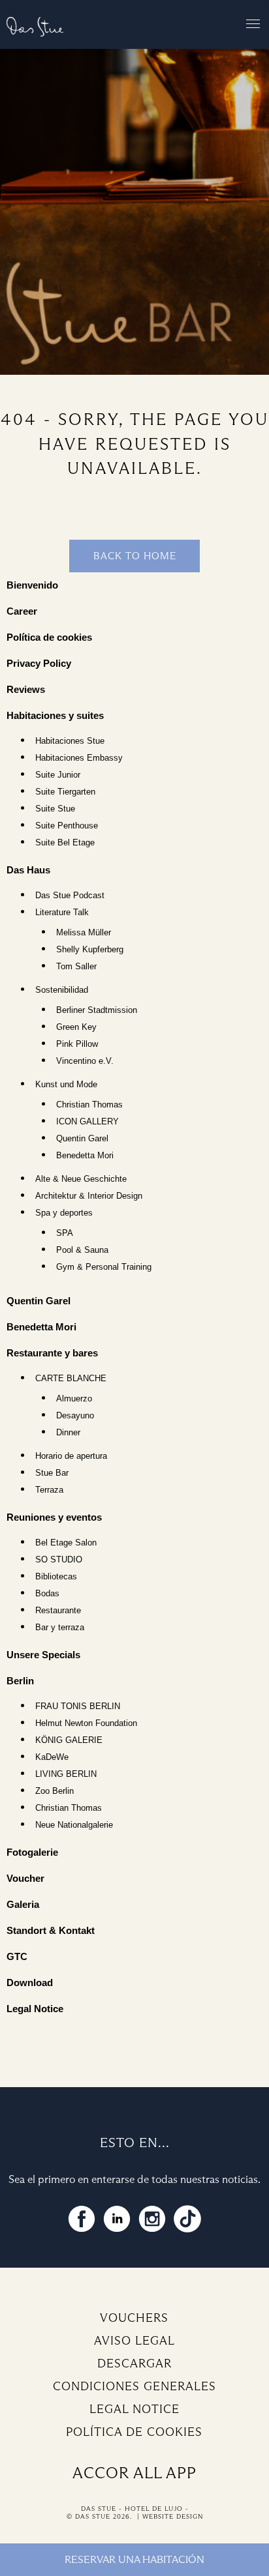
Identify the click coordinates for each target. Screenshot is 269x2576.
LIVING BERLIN (66, 1774)
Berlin (20, 1681)
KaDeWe (52, 1757)
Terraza (49, 1490)
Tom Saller (76, 967)
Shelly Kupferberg (90, 950)
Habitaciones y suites (55, 715)
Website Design (173, 2516)
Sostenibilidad (62, 990)
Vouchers (134, 2318)
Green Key (76, 1027)
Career (22, 611)
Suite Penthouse (67, 826)
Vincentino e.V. (85, 1061)
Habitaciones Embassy (79, 758)
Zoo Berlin (55, 1791)
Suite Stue (55, 809)
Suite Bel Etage (65, 843)
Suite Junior (58, 775)
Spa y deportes (64, 1213)
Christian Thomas (89, 1105)
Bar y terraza (60, 1628)
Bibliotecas (56, 1577)
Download (30, 1983)
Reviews (26, 689)
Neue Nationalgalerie (74, 1825)
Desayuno (75, 1416)
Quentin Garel (82, 1139)
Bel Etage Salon (66, 1543)
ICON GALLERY (87, 1122)
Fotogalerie (32, 1852)
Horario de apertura (71, 1456)
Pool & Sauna (82, 1250)
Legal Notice (35, 2009)
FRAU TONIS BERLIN (78, 1706)
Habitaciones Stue (70, 741)
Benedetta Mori (85, 1156)
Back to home (135, 556)
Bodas (47, 1594)
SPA (65, 1233)
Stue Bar (52, 1473)
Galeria (23, 1904)
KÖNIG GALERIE (69, 1740)
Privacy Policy (39, 663)
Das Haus (28, 870)
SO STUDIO (59, 1560)
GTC (17, 1956)
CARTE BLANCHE (71, 1379)
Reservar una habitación (134, 2559)
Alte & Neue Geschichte (81, 1179)
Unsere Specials (43, 1655)
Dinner (68, 1433)
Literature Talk (62, 913)
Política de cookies (49, 637)
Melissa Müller (84, 933)
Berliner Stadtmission (97, 1010)
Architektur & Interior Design (89, 1196)
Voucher (25, 1878)
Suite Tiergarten (65, 792)
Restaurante (58, 1611)
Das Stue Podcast (70, 896)
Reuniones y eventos (54, 1517)
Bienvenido (32, 585)
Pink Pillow (77, 1044)
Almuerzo (74, 1399)
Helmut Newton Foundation (86, 1723)
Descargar (134, 2364)
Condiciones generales (134, 2386)
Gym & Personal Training (104, 1267)
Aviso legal (134, 2341)
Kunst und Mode (66, 1085)
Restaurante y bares (52, 1353)
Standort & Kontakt (51, 1930)
